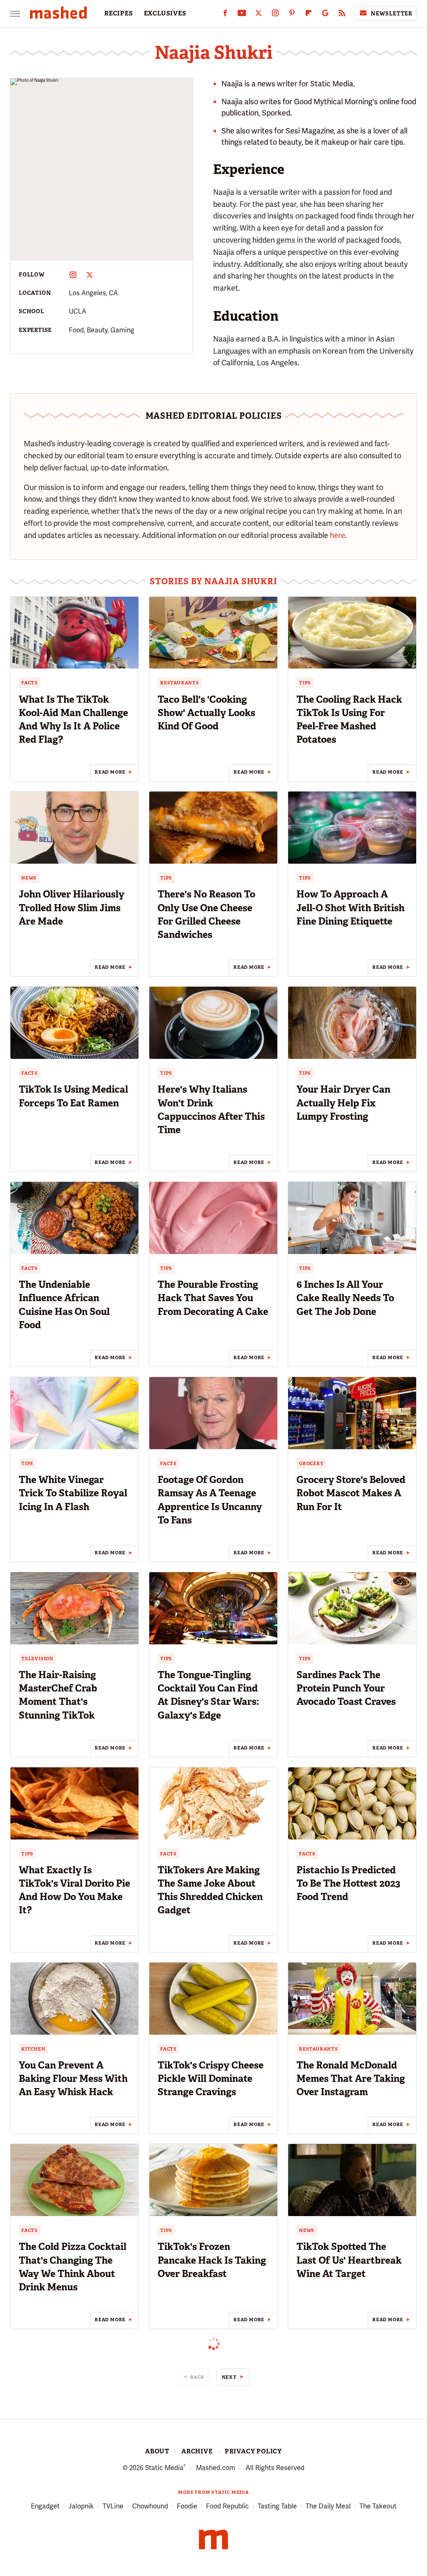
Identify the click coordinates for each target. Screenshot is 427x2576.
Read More (110, 772)
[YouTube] (242, 15)
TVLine (113, 2506)
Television (37, 1659)
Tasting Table (277, 2506)
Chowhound (150, 2506)
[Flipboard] (309, 15)
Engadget (45, 2506)
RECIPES (119, 13)
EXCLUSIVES (165, 13)
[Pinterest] (292, 15)
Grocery (311, 1463)
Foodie (187, 2506)
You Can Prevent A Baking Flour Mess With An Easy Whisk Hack (73, 2078)
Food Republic (227, 2506)
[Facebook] (225, 15)
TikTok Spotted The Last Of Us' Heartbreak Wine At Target (349, 2260)
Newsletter (392, 14)
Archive (197, 2451)
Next (229, 2377)
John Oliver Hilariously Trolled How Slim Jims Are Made (72, 907)
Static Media (164, 2468)
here (337, 535)
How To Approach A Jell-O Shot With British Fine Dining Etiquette (350, 907)
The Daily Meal (328, 2506)
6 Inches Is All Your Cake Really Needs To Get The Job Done (345, 1298)
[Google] (325, 15)
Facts (30, 683)
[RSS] (342, 15)
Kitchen (33, 2049)
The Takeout (378, 2506)
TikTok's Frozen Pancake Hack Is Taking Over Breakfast (212, 2260)
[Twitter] (259, 15)
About (157, 2451)
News (29, 878)
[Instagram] (275, 15)
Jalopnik (81, 2506)
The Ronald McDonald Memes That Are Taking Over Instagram (351, 2078)
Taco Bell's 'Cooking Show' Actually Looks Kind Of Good (206, 713)
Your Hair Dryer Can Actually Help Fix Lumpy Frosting (343, 1103)
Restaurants (180, 683)
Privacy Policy (253, 2451)
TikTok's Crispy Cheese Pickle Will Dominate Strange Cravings (211, 2078)
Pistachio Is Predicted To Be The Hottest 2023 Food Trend (348, 1883)
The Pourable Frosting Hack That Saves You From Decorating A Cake (213, 1298)
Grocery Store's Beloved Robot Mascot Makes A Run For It (351, 1493)
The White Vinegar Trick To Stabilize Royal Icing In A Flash (73, 1493)
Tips (305, 683)
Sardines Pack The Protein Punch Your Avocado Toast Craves (346, 1688)
